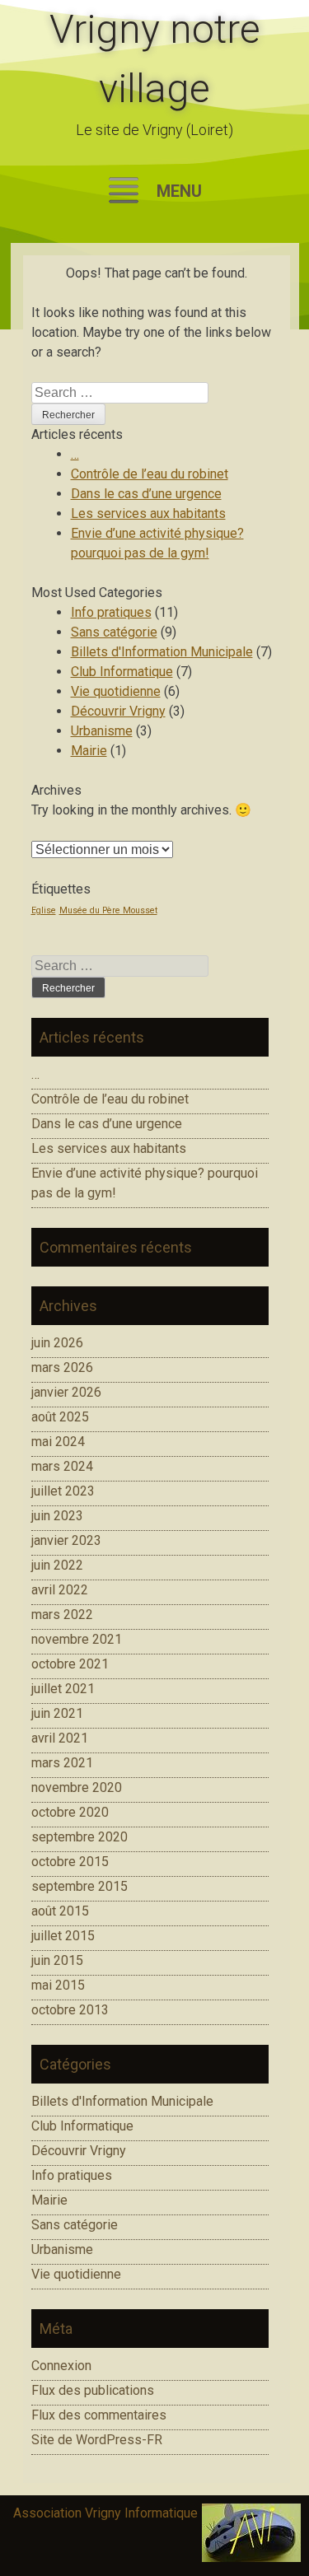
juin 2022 (57, 1565)
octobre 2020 (70, 1812)
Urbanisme (102, 731)
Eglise (44, 910)
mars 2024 (62, 1466)
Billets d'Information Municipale (162, 652)
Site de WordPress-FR (97, 2440)
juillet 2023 (63, 1491)
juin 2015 (57, 1960)
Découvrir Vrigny (118, 711)
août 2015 (60, 1911)
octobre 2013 (70, 2010)
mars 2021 (62, 1763)
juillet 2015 (63, 1936)
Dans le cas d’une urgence (146, 494)
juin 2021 (57, 1713)
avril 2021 (60, 1738)
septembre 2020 (80, 1837)
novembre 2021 (77, 1639)
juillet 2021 (63, 1689)
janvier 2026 (66, 1392)
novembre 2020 (77, 1787)
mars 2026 (62, 1367)
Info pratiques (111, 612)
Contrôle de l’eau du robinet (150, 474)
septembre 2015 (80, 1886)
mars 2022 (62, 1615)
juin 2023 (57, 1516)
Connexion (61, 2366)
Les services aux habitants (148, 513)
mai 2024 (58, 1442)
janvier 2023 (66, 1540)
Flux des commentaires (99, 2415)
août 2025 (60, 1417)
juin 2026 (57, 1343)
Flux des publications (93, 2390)
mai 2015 (58, 1985)
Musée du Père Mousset (108, 910)
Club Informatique (122, 672)
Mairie (89, 751)
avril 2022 (60, 1590)
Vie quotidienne (116, 691)
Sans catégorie (114, 632)
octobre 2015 (70, 1862)
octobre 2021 (70, 1664)
